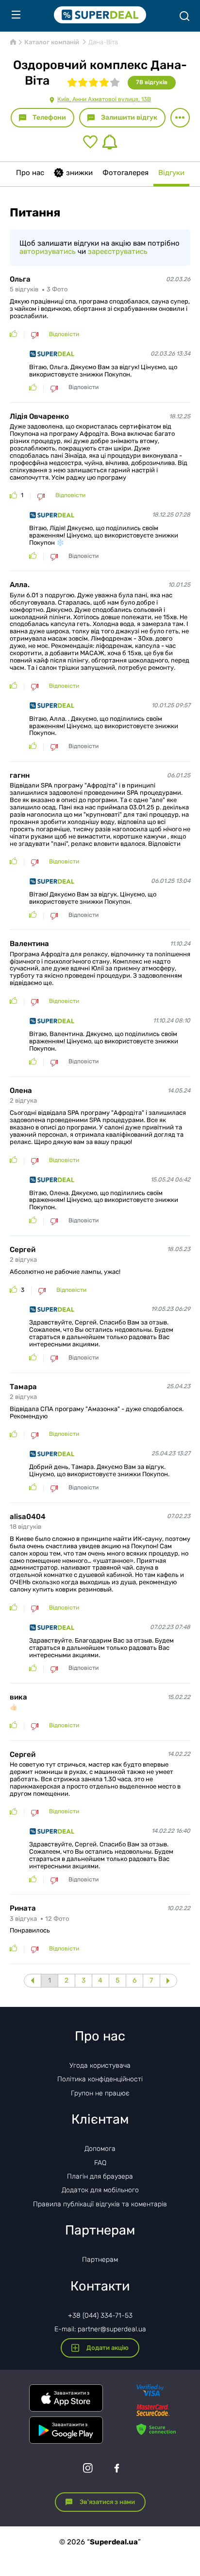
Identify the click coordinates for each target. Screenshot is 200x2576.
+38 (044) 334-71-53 (100, 2316)
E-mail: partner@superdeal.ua (100, 2329)
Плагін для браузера (100, 2176)
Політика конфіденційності (100, 2079)
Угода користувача (100, 2066)
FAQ (100, 2163)
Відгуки (171, 173)
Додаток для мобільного (100, 2190)
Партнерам (100, 2260)
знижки (79, 173)
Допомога (100, 2149)
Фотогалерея (125, 173)
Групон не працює (100, 2093)
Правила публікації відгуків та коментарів (100, 2204)
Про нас (30, 173)
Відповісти (64, 334)
